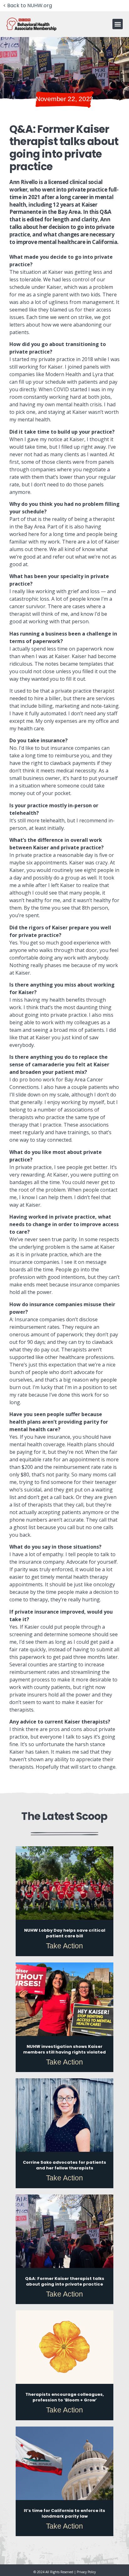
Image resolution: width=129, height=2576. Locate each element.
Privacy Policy (86, 2572)
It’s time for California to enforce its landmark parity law (64, 2513)
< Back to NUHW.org (28, 5)
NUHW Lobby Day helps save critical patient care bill (65, 1933)
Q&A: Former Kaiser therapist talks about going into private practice (65, 2281)
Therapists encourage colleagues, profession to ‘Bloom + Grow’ (65, 2397)
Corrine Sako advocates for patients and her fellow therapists (64, 2165)
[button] (118, 24)
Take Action (64, 1946)
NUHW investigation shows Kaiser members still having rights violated (64, 2049)
